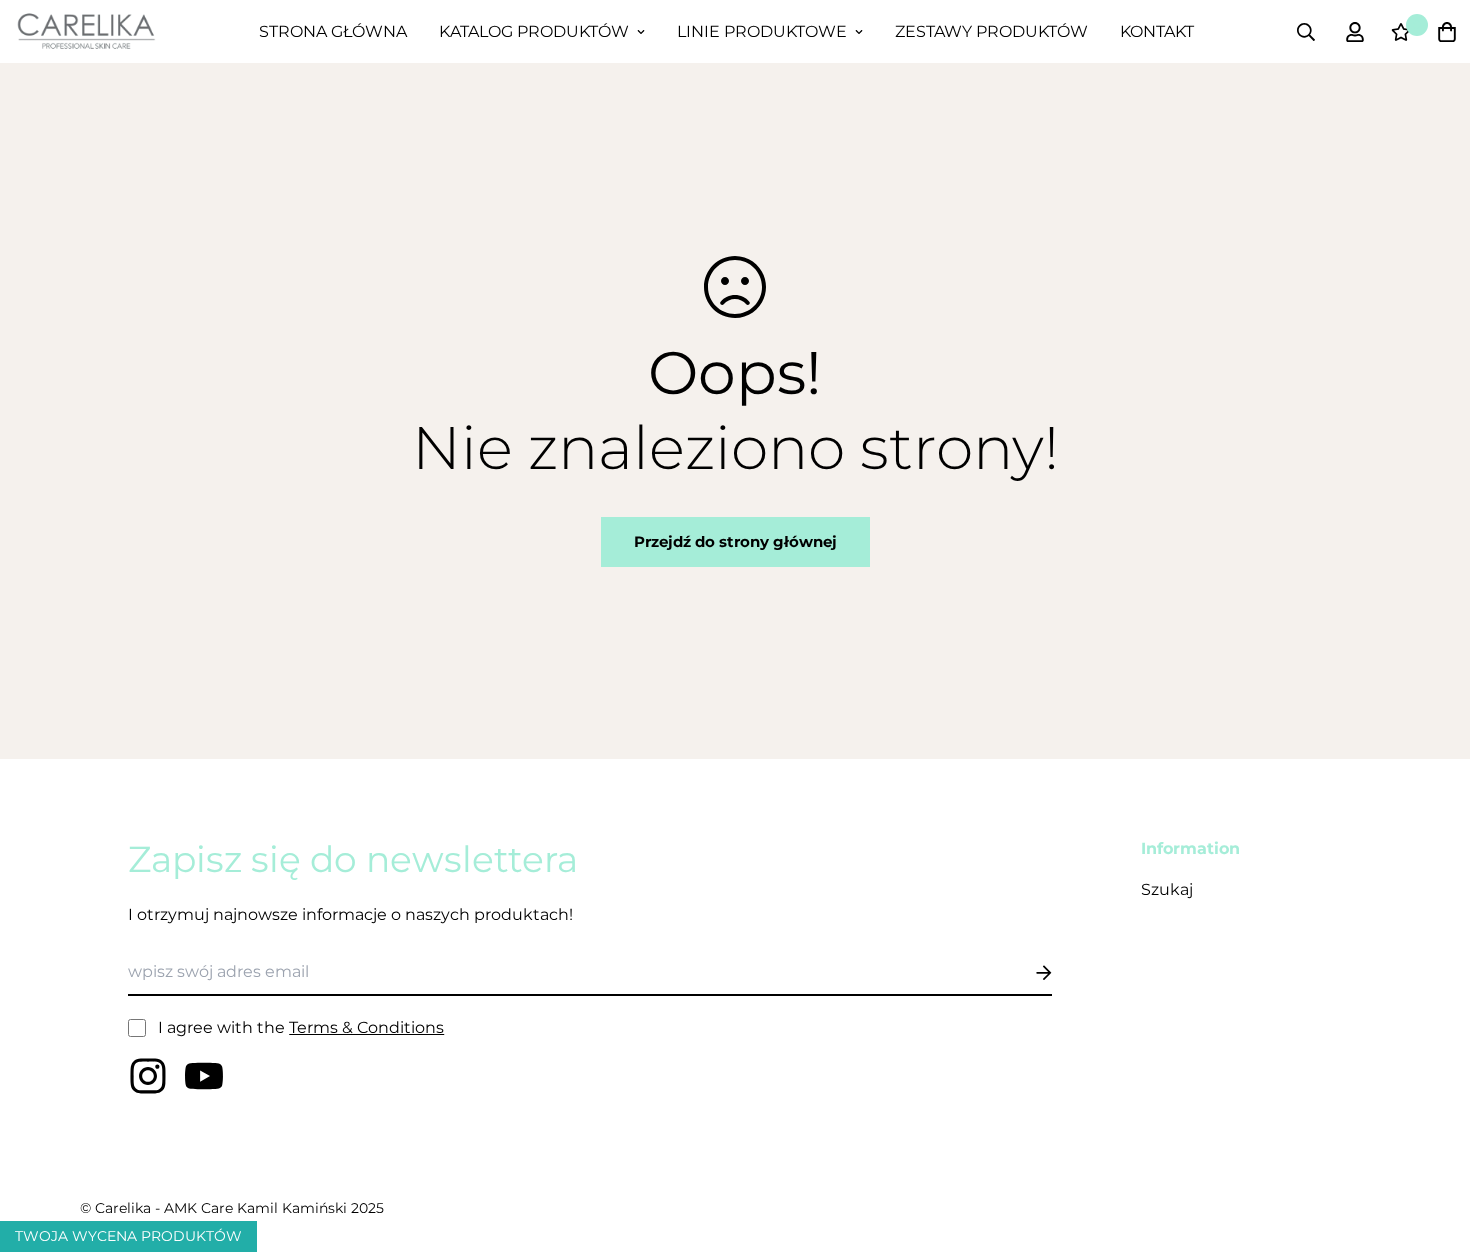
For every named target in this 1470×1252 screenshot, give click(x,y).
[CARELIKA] (86, 31)
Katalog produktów (534, 31)
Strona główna (333, 31)
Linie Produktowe (762, 31)
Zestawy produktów (991, 31)
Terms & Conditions (366, 1027)
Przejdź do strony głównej (735, 541)
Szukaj (1167, 889)
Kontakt (1157, 31)
